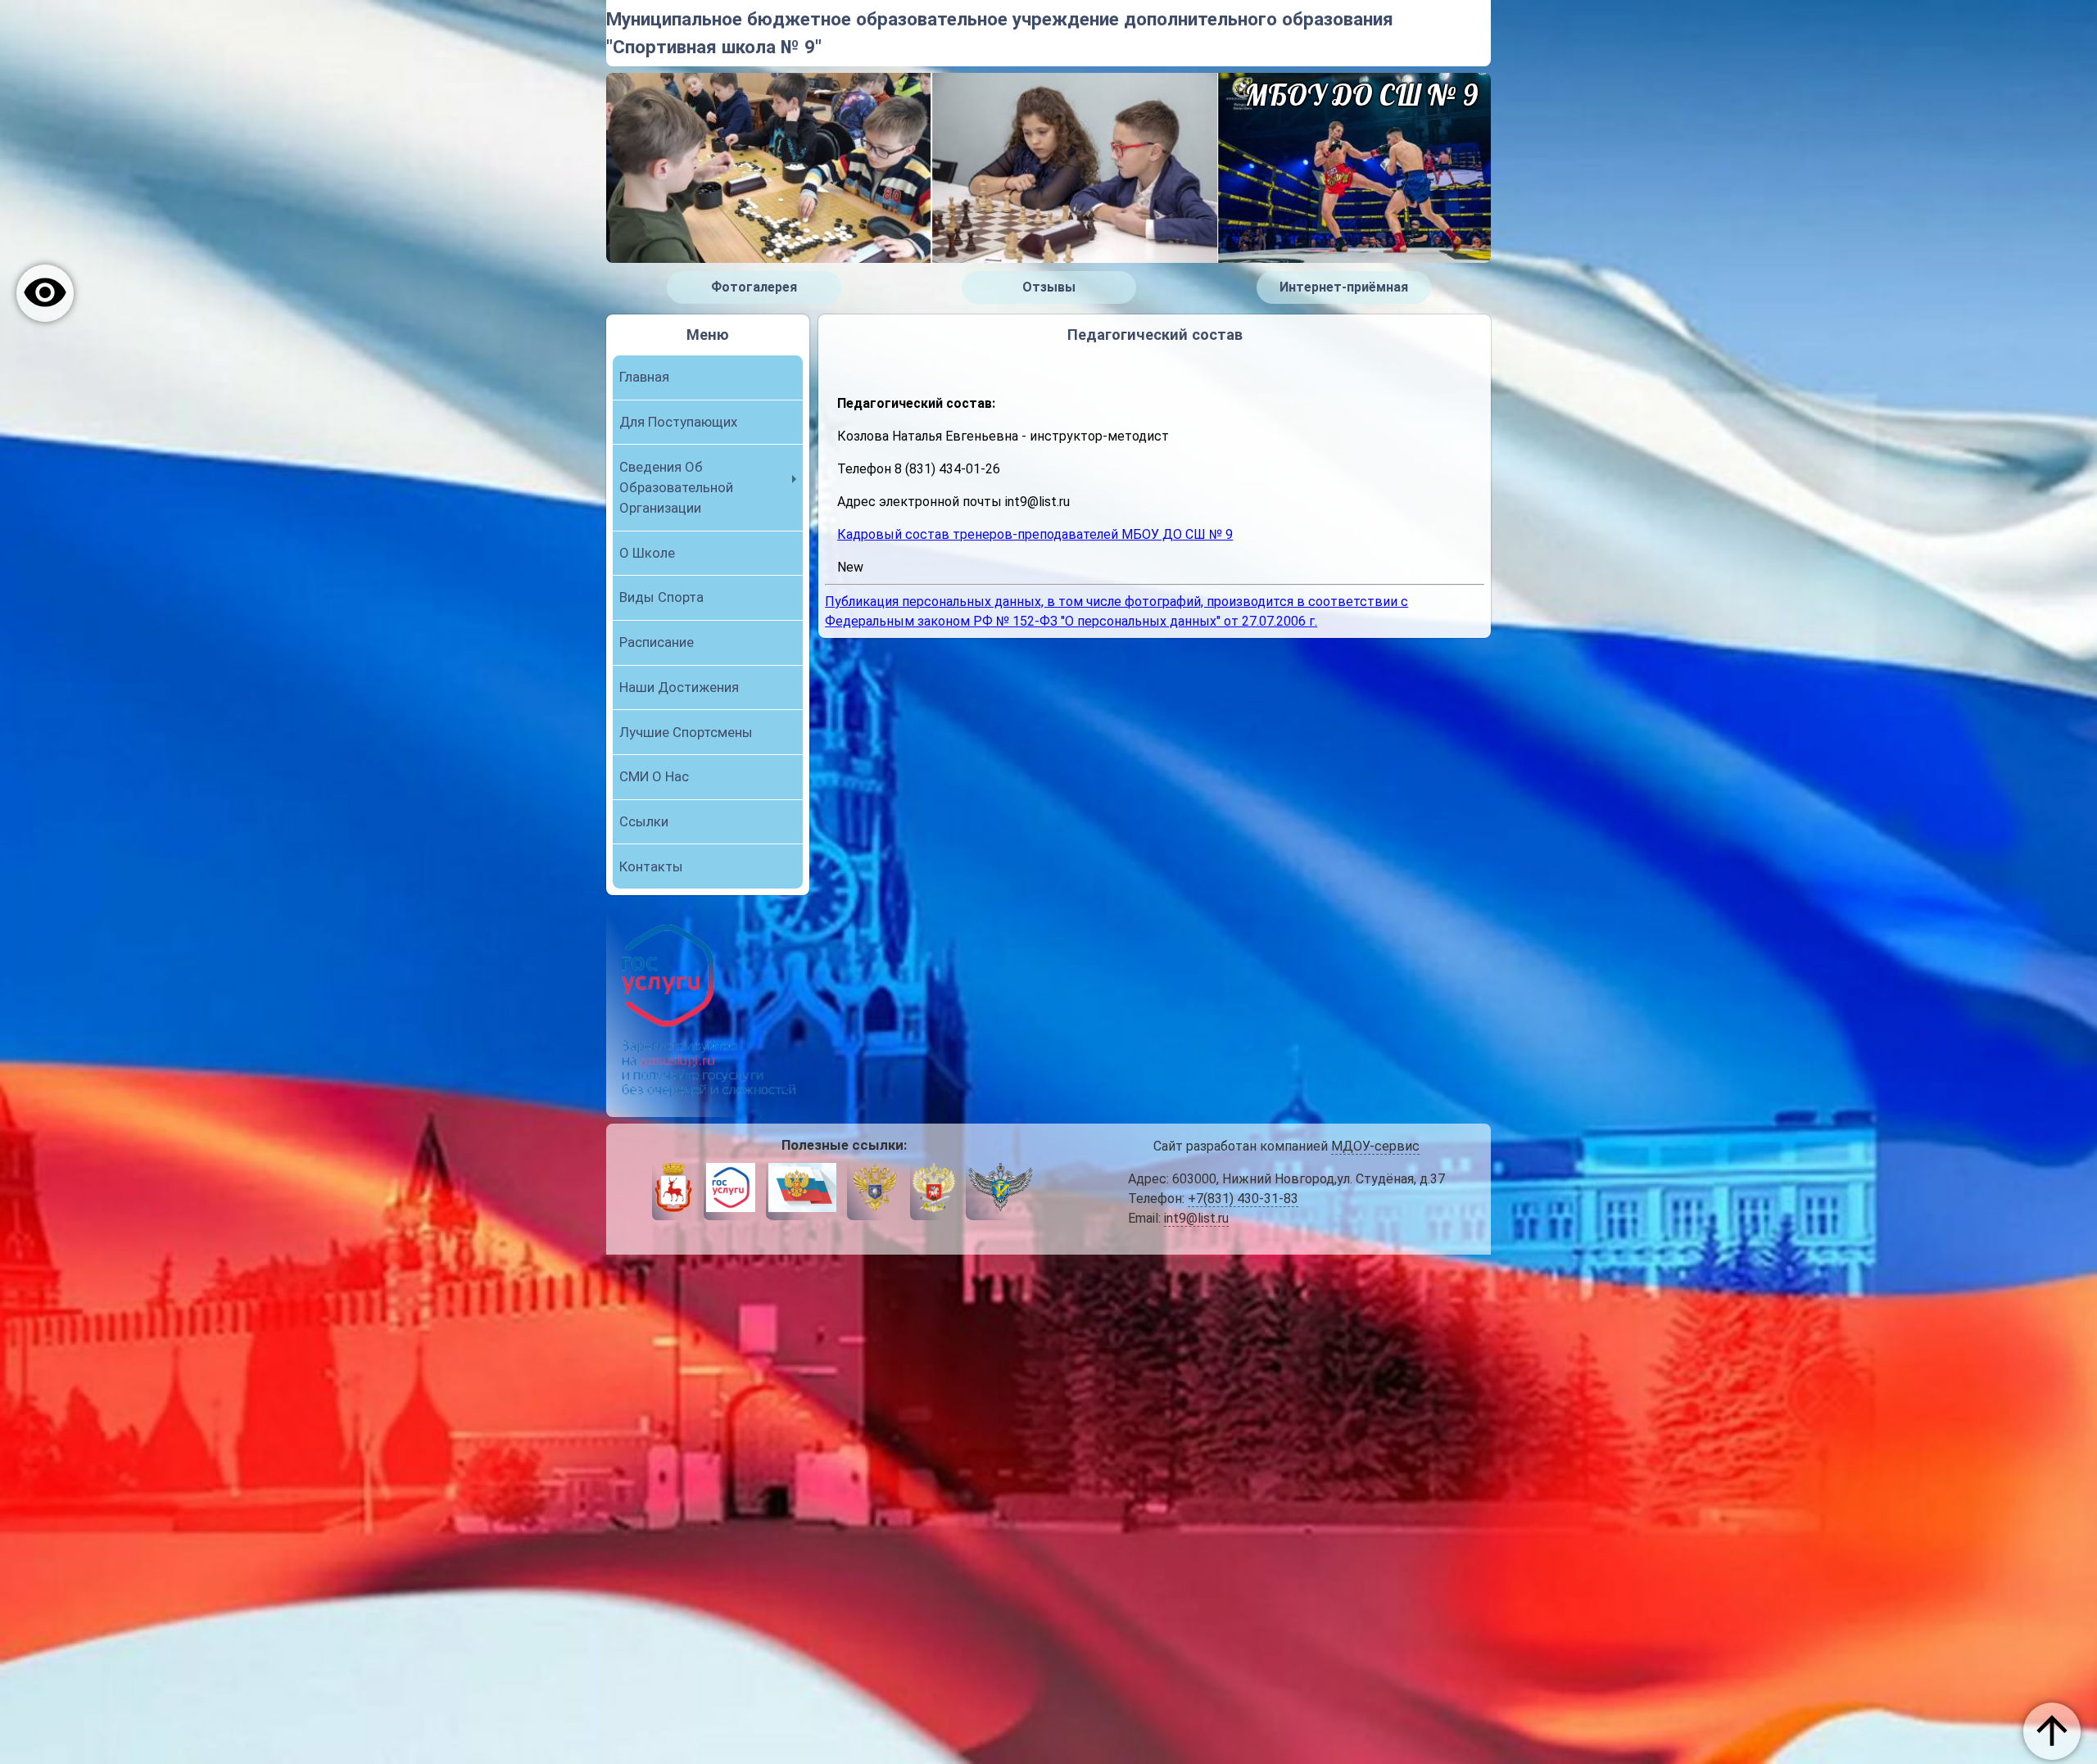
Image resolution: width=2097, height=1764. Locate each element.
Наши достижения (679, 687)
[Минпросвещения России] (934, 1190)
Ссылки (644, 821)
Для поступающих (678, 422)
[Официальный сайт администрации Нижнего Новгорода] (673, 1190)
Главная (644, 377)
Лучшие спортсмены (686, 732)
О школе (647, 553)
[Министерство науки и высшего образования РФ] (874, 1190)
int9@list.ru (1196, 1218)
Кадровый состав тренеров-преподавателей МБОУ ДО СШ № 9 (1035, 534)
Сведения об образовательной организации (676, 487)
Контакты (651, 866)
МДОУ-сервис (1375, 1146)
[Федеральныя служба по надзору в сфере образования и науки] (1001, 1190)
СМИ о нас (654, 776)
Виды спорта (661, 597)
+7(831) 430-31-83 (1243, 1199)
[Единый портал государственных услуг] (731, 1190)
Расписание (657, 642)
